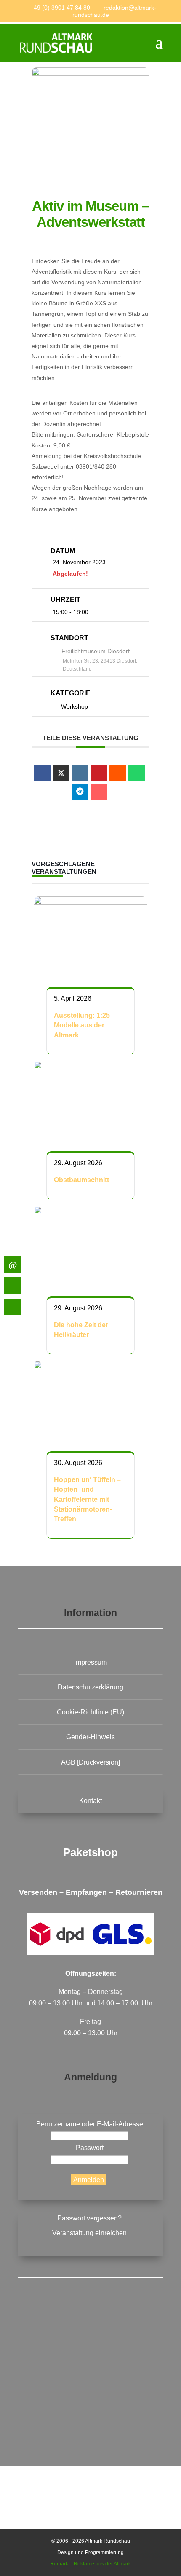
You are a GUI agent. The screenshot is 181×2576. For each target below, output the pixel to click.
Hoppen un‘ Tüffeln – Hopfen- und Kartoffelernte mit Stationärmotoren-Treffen (87, 1500)
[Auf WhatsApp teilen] (137, 773)
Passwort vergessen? (89, 2218)
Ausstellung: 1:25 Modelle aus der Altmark (82, 1025)
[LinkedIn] (80, 773)
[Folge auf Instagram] (90, 2406)
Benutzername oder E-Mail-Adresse (90, 2124)
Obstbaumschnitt (81, 1180)
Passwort (90, 2148)
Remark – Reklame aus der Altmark (90, 2564)
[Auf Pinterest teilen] (99, 773)
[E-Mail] (99, 792)
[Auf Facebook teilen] (42, 773)
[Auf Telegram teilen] (80, 792)
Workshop (75, 706)
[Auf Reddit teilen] (118, 773)
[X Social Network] (61, 773)
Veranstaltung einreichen (89, 2233)
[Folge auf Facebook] (90, 2341)
